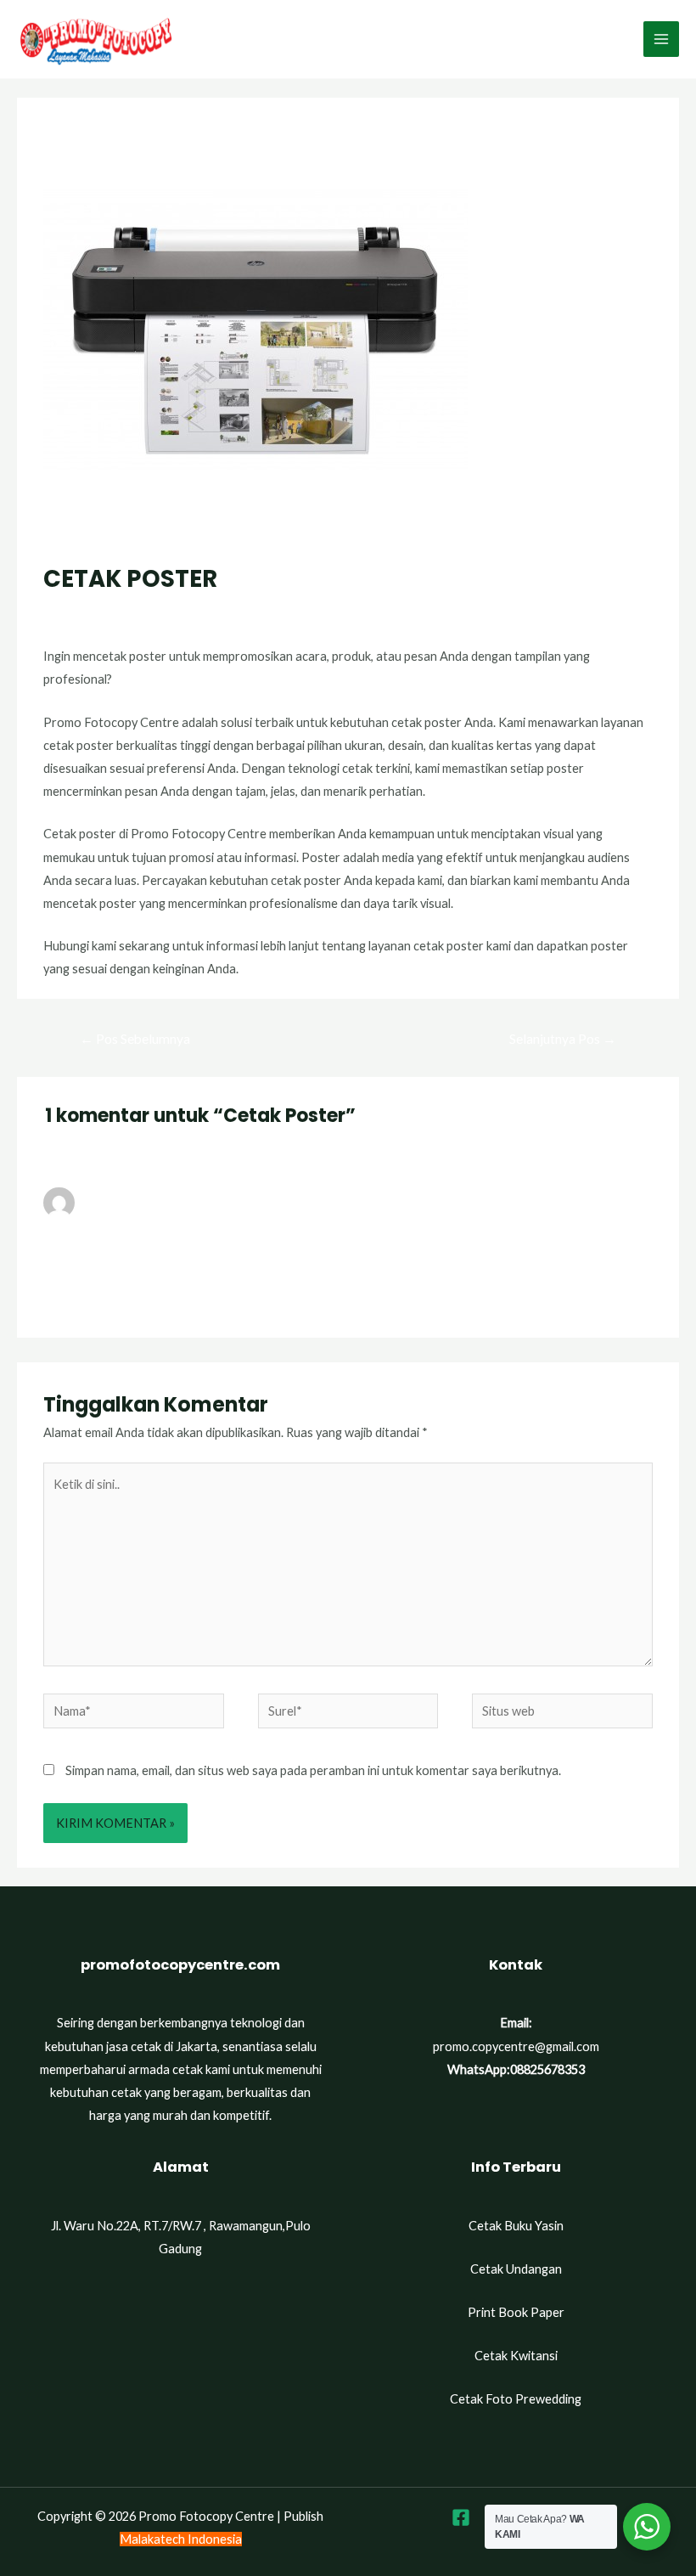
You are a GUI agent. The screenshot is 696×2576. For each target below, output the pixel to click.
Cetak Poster (155, 611)
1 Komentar (76, 611)
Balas (637, 1296)
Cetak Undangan (516, 2269)
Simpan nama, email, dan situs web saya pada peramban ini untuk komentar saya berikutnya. (313, 1770)
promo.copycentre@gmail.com (516, 2046)
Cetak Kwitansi (516, 2356)
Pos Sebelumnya (135, 1039)
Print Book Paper (516, 2312)
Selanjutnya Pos (563, 1039)
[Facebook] (461, 2517)
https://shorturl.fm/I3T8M (115, 1251)
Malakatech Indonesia (181, 2539)
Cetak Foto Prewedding (516, 2399)
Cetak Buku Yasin (516, 2226)
